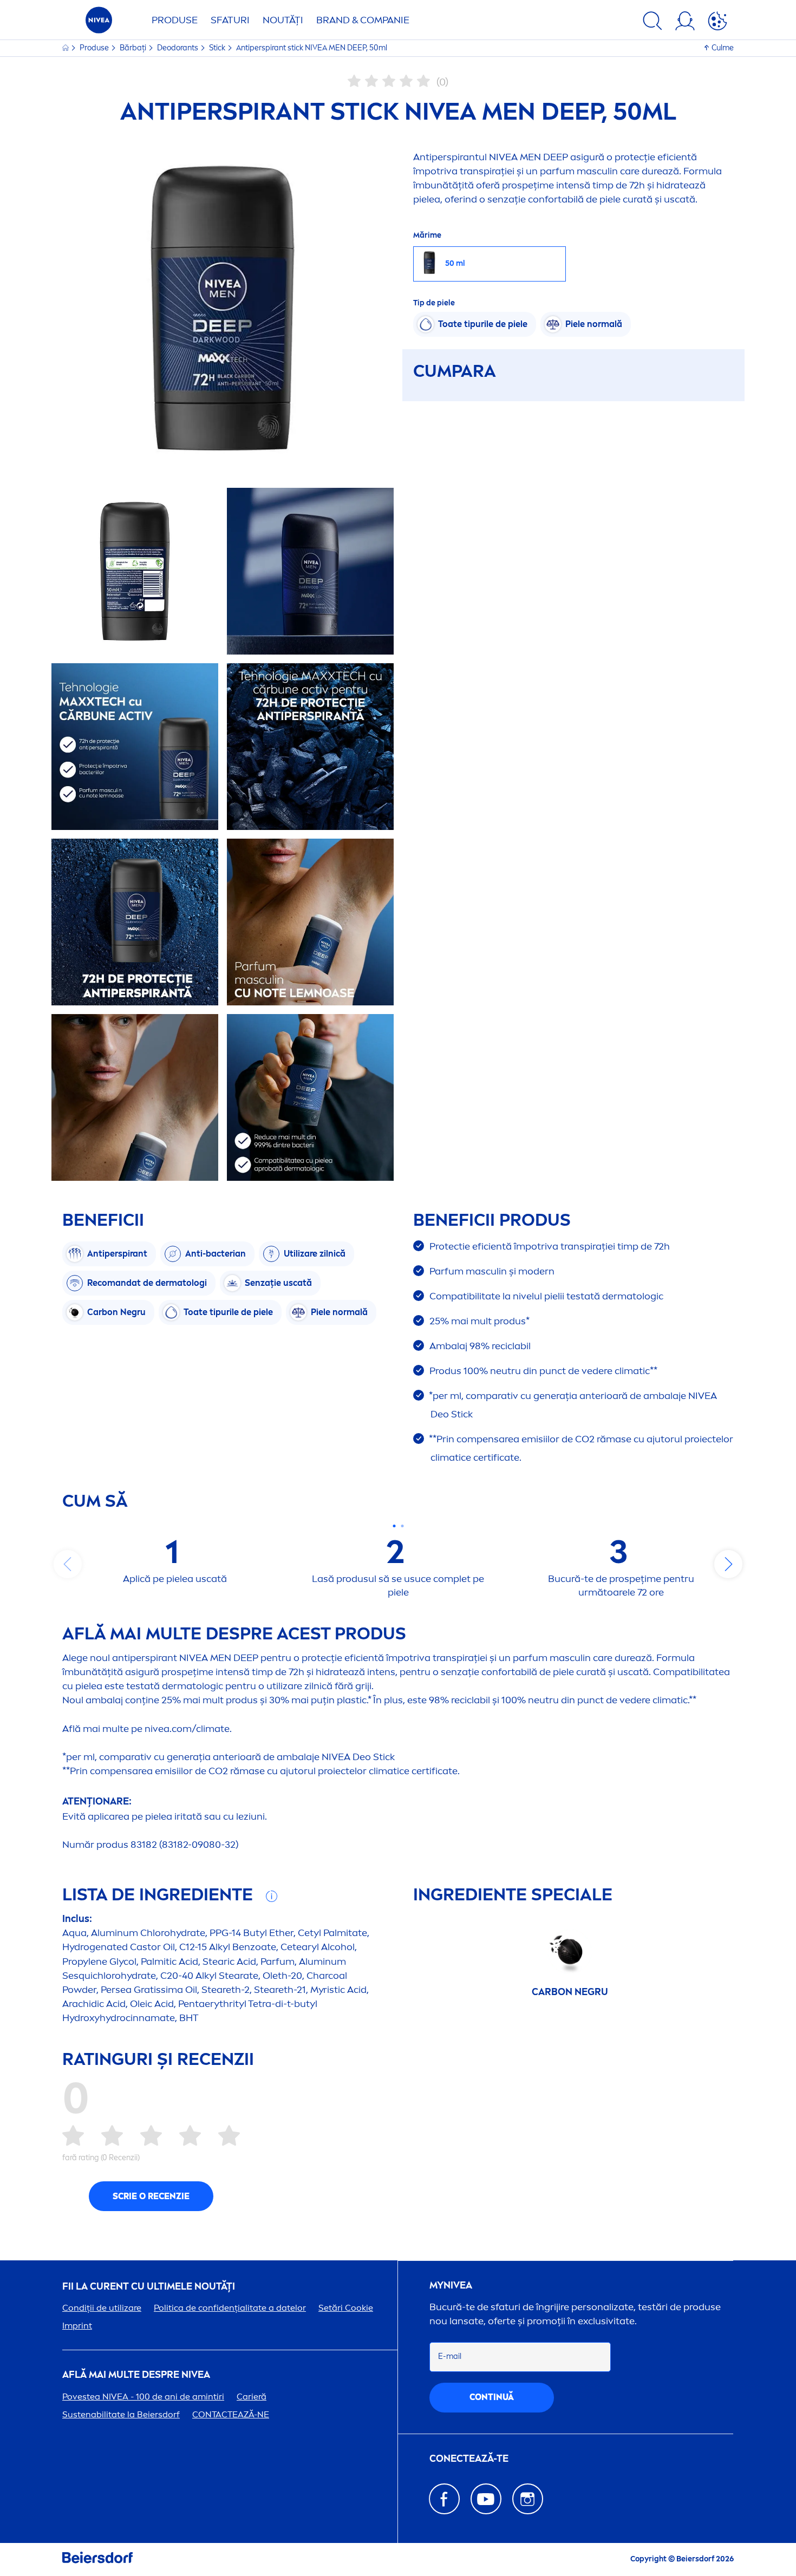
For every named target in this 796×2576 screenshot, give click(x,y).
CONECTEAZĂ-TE (469, 2459)
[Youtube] (486, 2499)
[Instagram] (528, 2499)
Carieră (252, 2397)
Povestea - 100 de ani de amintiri (143, 2397)
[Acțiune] (717, 23)
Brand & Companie (363, 20)
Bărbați (134, 48)
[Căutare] (653, 23)
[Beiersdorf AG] (97, 2559)
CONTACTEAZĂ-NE (231, 2414)
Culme (723, 48)
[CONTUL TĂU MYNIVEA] (685, 23)
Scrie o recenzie (151, 2196)
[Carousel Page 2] (402, 1526)
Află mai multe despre (136, 2375)
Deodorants (178, 48)
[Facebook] (444, 2499)
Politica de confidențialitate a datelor (230, 2308)
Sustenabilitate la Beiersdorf (121, 2414)
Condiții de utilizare (102, 2308)
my (451, 2286)
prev (68, 1564)
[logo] (99, 23)
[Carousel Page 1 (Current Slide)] (394, 1526)
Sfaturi (230, 20)
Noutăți (283, 20)
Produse (175, 20)
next (728, 1564)
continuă (492, 2397)
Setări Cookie (346, 2308)
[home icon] (66, 48)
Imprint (77, 2326)
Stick (218, 48)
